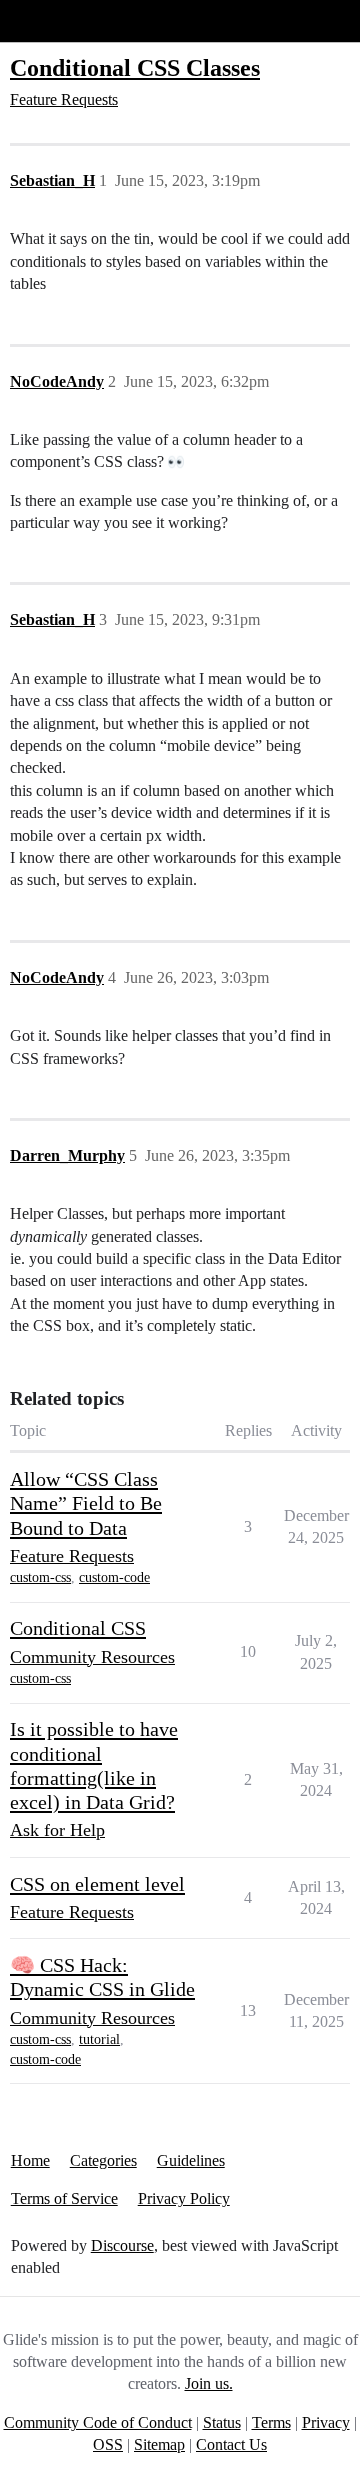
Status (222, 2422)
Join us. (209, 2383)
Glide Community (67, 20)
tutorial (99, 2039)
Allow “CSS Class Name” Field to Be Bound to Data (86, 1503)
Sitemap (159, 2444)
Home (30, 2160)
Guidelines (191, 2160)
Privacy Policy (184, 2198)
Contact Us (231, 2444)
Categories (103, 2160)
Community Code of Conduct (98, 2422)
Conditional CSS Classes (135, 67)
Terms (271, 2422)
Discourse (122, 2245)
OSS (108, 2444)
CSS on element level (97, 1884)
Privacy (326, 2422)
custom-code (114, 1577)
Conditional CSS (78, 1628)
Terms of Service (64, 2198)
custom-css (40, 1577)
